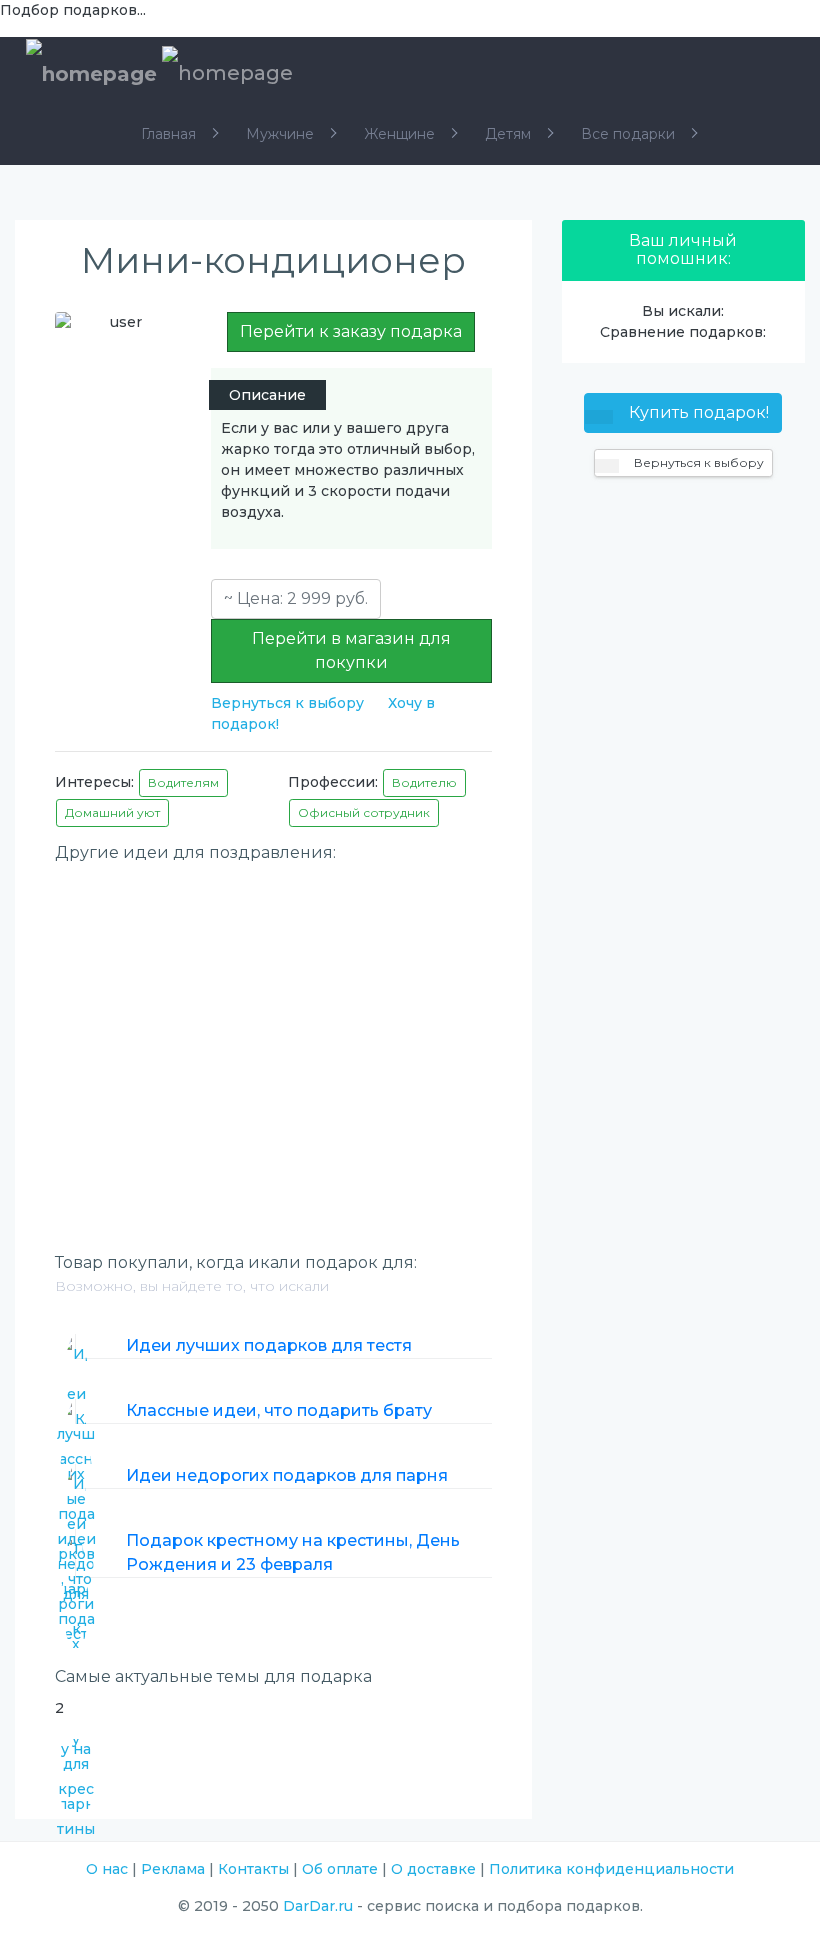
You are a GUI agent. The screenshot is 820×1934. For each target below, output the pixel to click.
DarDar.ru (318, 1906)
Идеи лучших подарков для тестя (269, 1345)
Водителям (183, 782)
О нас (107, 1869)
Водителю (424, 782)
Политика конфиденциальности (611, 1869)
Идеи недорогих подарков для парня (287, 1475)
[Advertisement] (273, 1014)
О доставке (433, 1869)
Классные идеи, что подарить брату (279, 1410)
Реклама (173, 1869)
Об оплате (340, 1869)
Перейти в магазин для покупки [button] (351, 650)
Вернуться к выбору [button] (697, 462)
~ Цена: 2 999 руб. (296, 598)
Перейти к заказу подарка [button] (351, 331)
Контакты (253, 1869)
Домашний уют (112, 812)
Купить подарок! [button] (697, 412)
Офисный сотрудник (364, 812)
